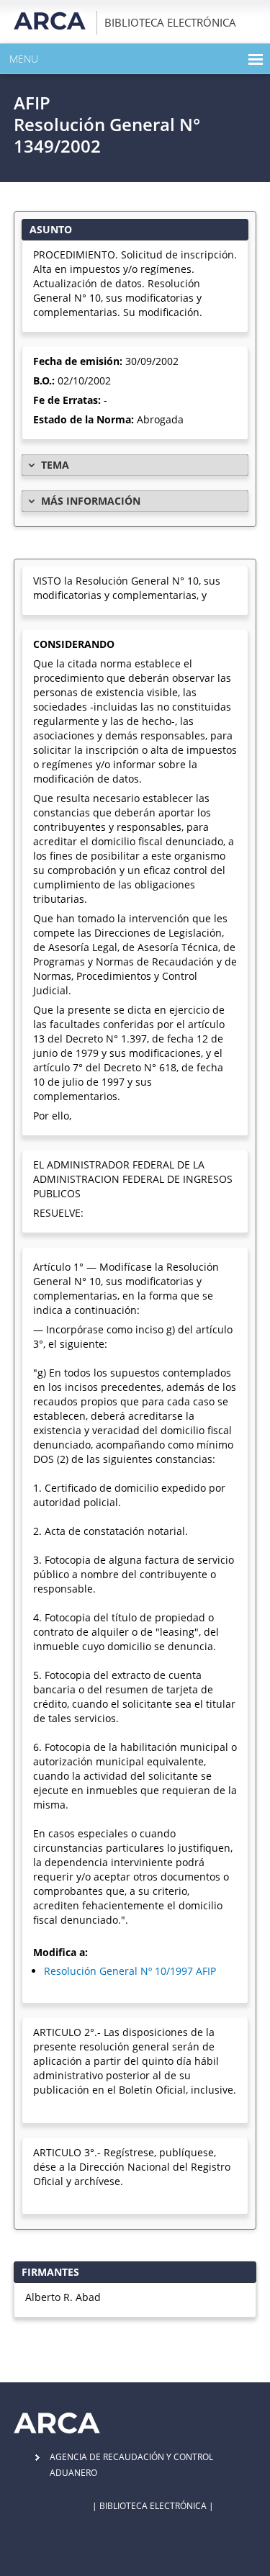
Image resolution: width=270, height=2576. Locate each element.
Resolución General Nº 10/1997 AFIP (130, 1971)
